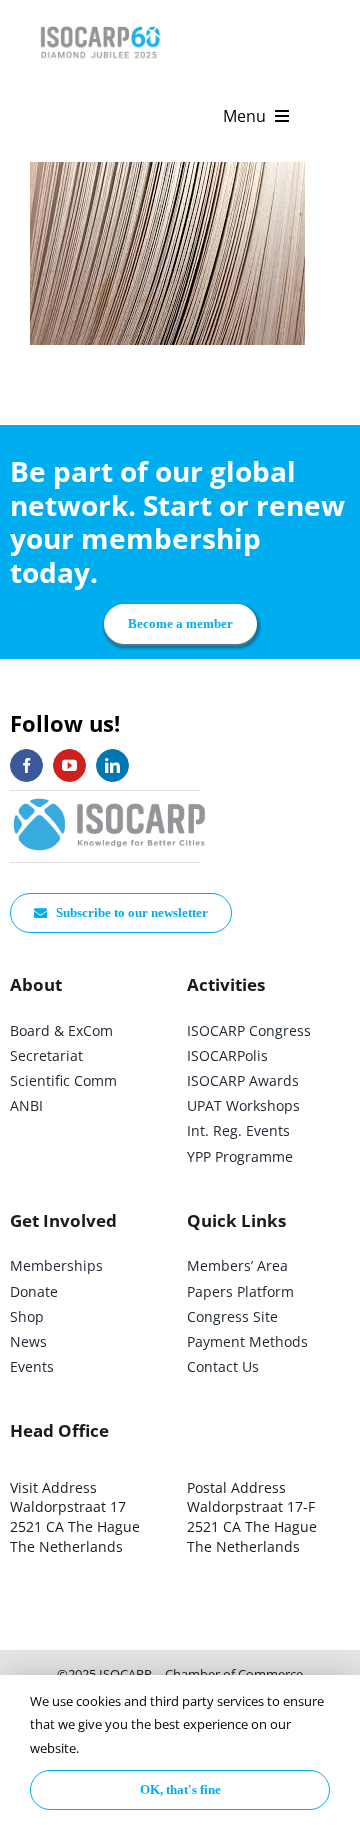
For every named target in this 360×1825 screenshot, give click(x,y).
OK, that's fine (180, 1789)
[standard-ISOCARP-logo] (110, 799)
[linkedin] (112, 765)
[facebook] (26, 765)
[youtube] (69, 765)
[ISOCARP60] (100, 23)
